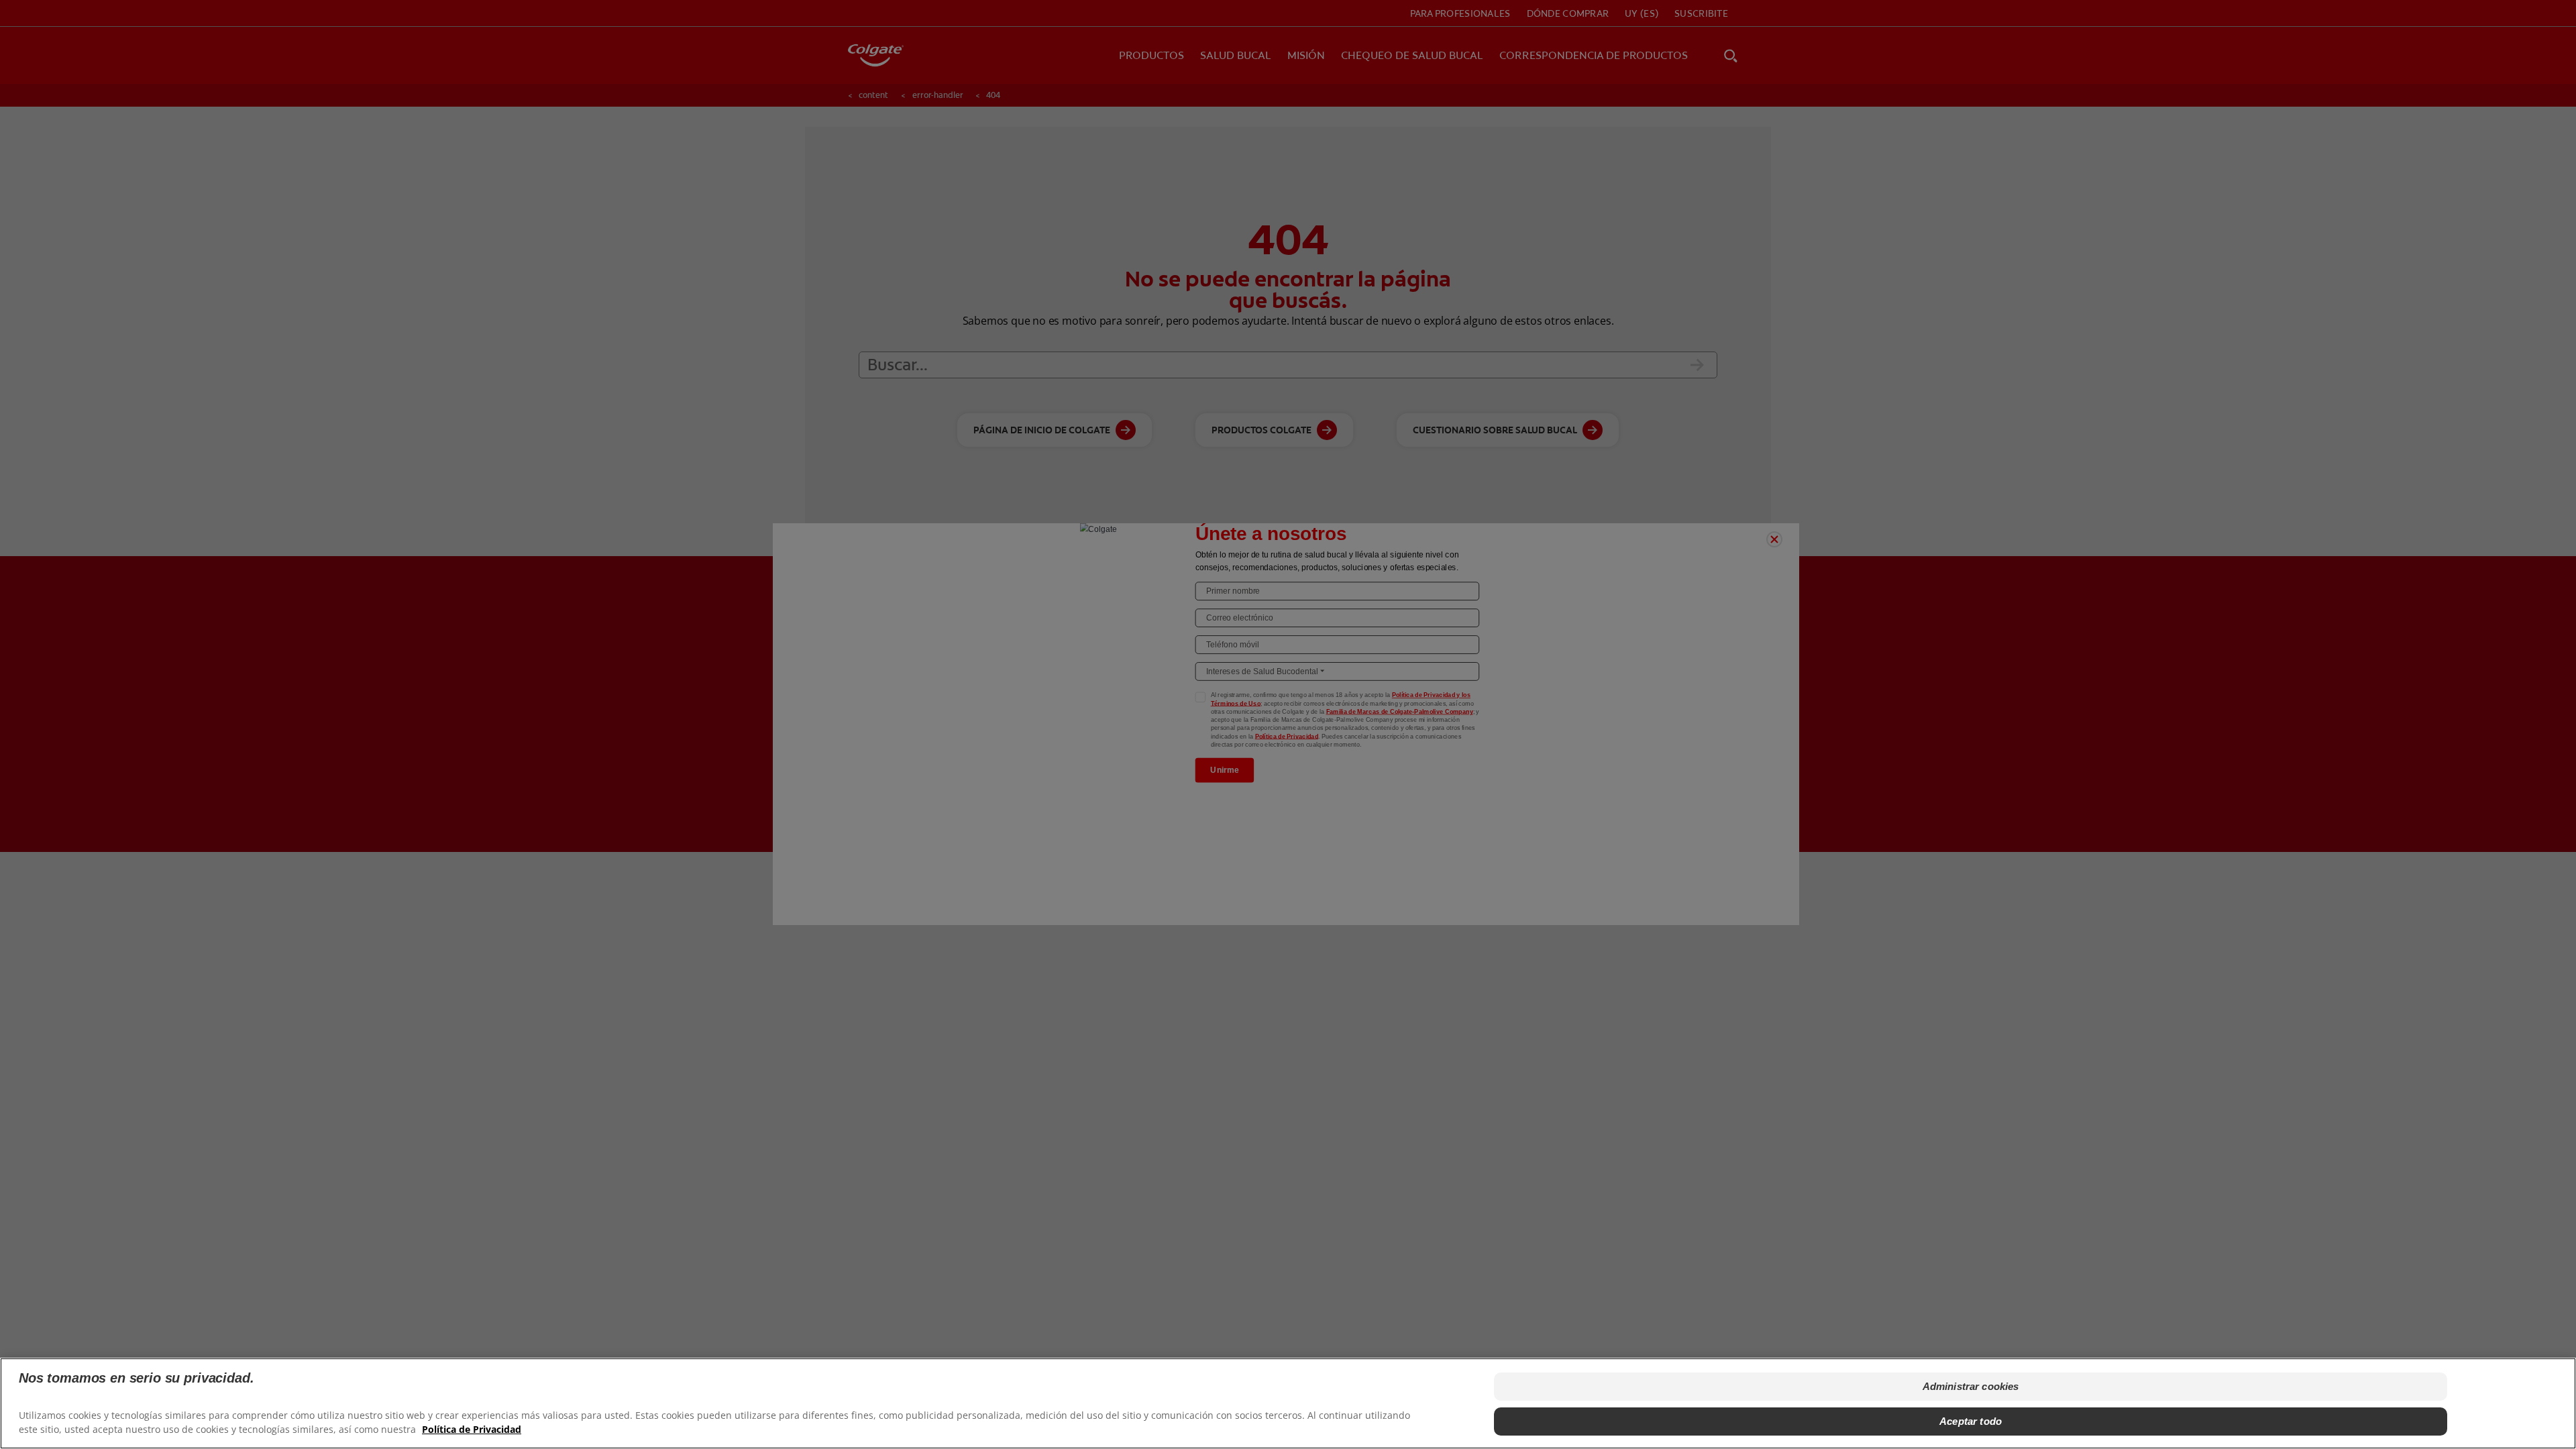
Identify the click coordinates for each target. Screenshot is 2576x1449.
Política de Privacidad (472, 1429)
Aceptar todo (1971, 1421)
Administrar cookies (1971, 1386)
